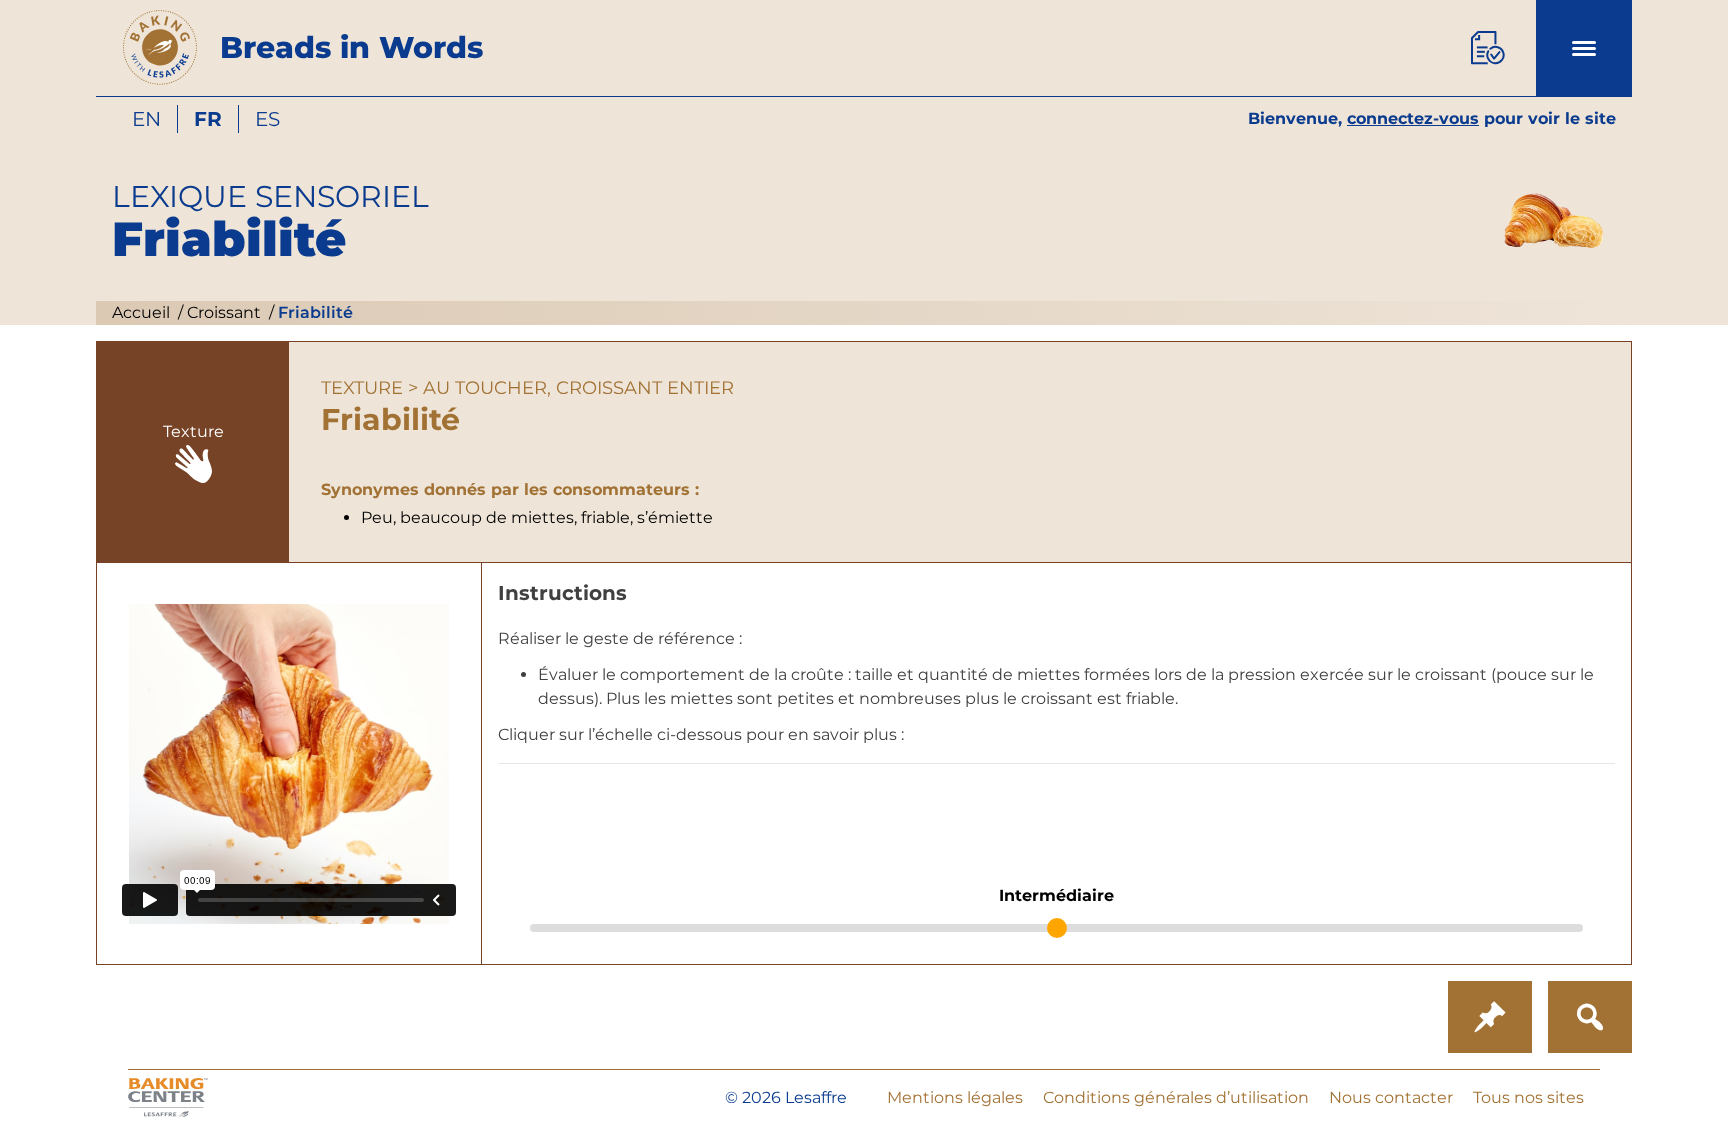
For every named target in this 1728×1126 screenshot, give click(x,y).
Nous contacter (1391, 1097)
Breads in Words (351, 47)
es (267, 119)
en (146, 119)
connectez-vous (1413, 118)
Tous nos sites (1528, 1097)
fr (208, 119)
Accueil (141, 312)
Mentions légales (955, 1097)
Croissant (222, 312)
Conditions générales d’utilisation (1176, 1097)
